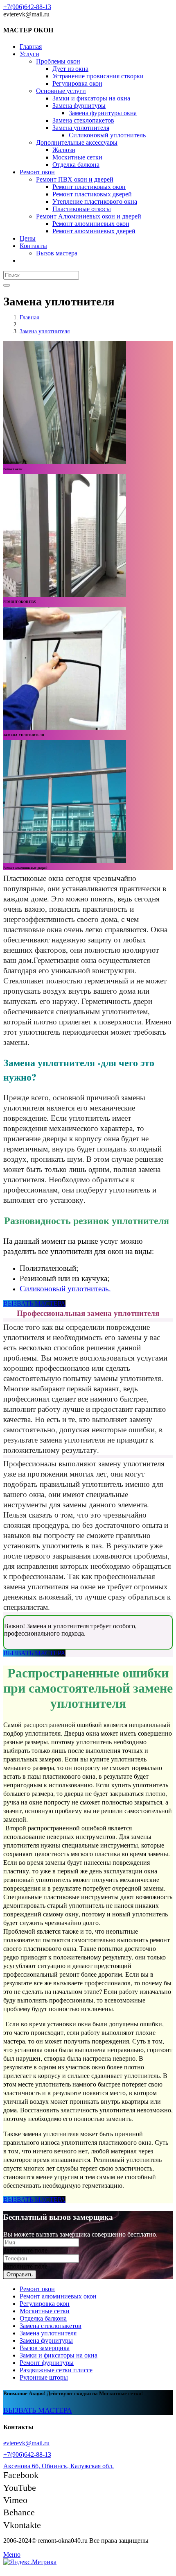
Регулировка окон (45, 2304)
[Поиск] (7, 285)
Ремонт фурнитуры (47, 2363)
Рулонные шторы (44, 2377)
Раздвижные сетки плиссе (56, 2370)
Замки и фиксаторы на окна (59, 2355)
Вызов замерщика (45, 2348)
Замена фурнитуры (46, 2340)
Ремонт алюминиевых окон (58, 2296)
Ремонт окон (37, 2289)
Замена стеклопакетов (51, 2326)
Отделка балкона (43, 2318)
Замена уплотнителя (48, 2333)
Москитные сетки (45, 2311)
